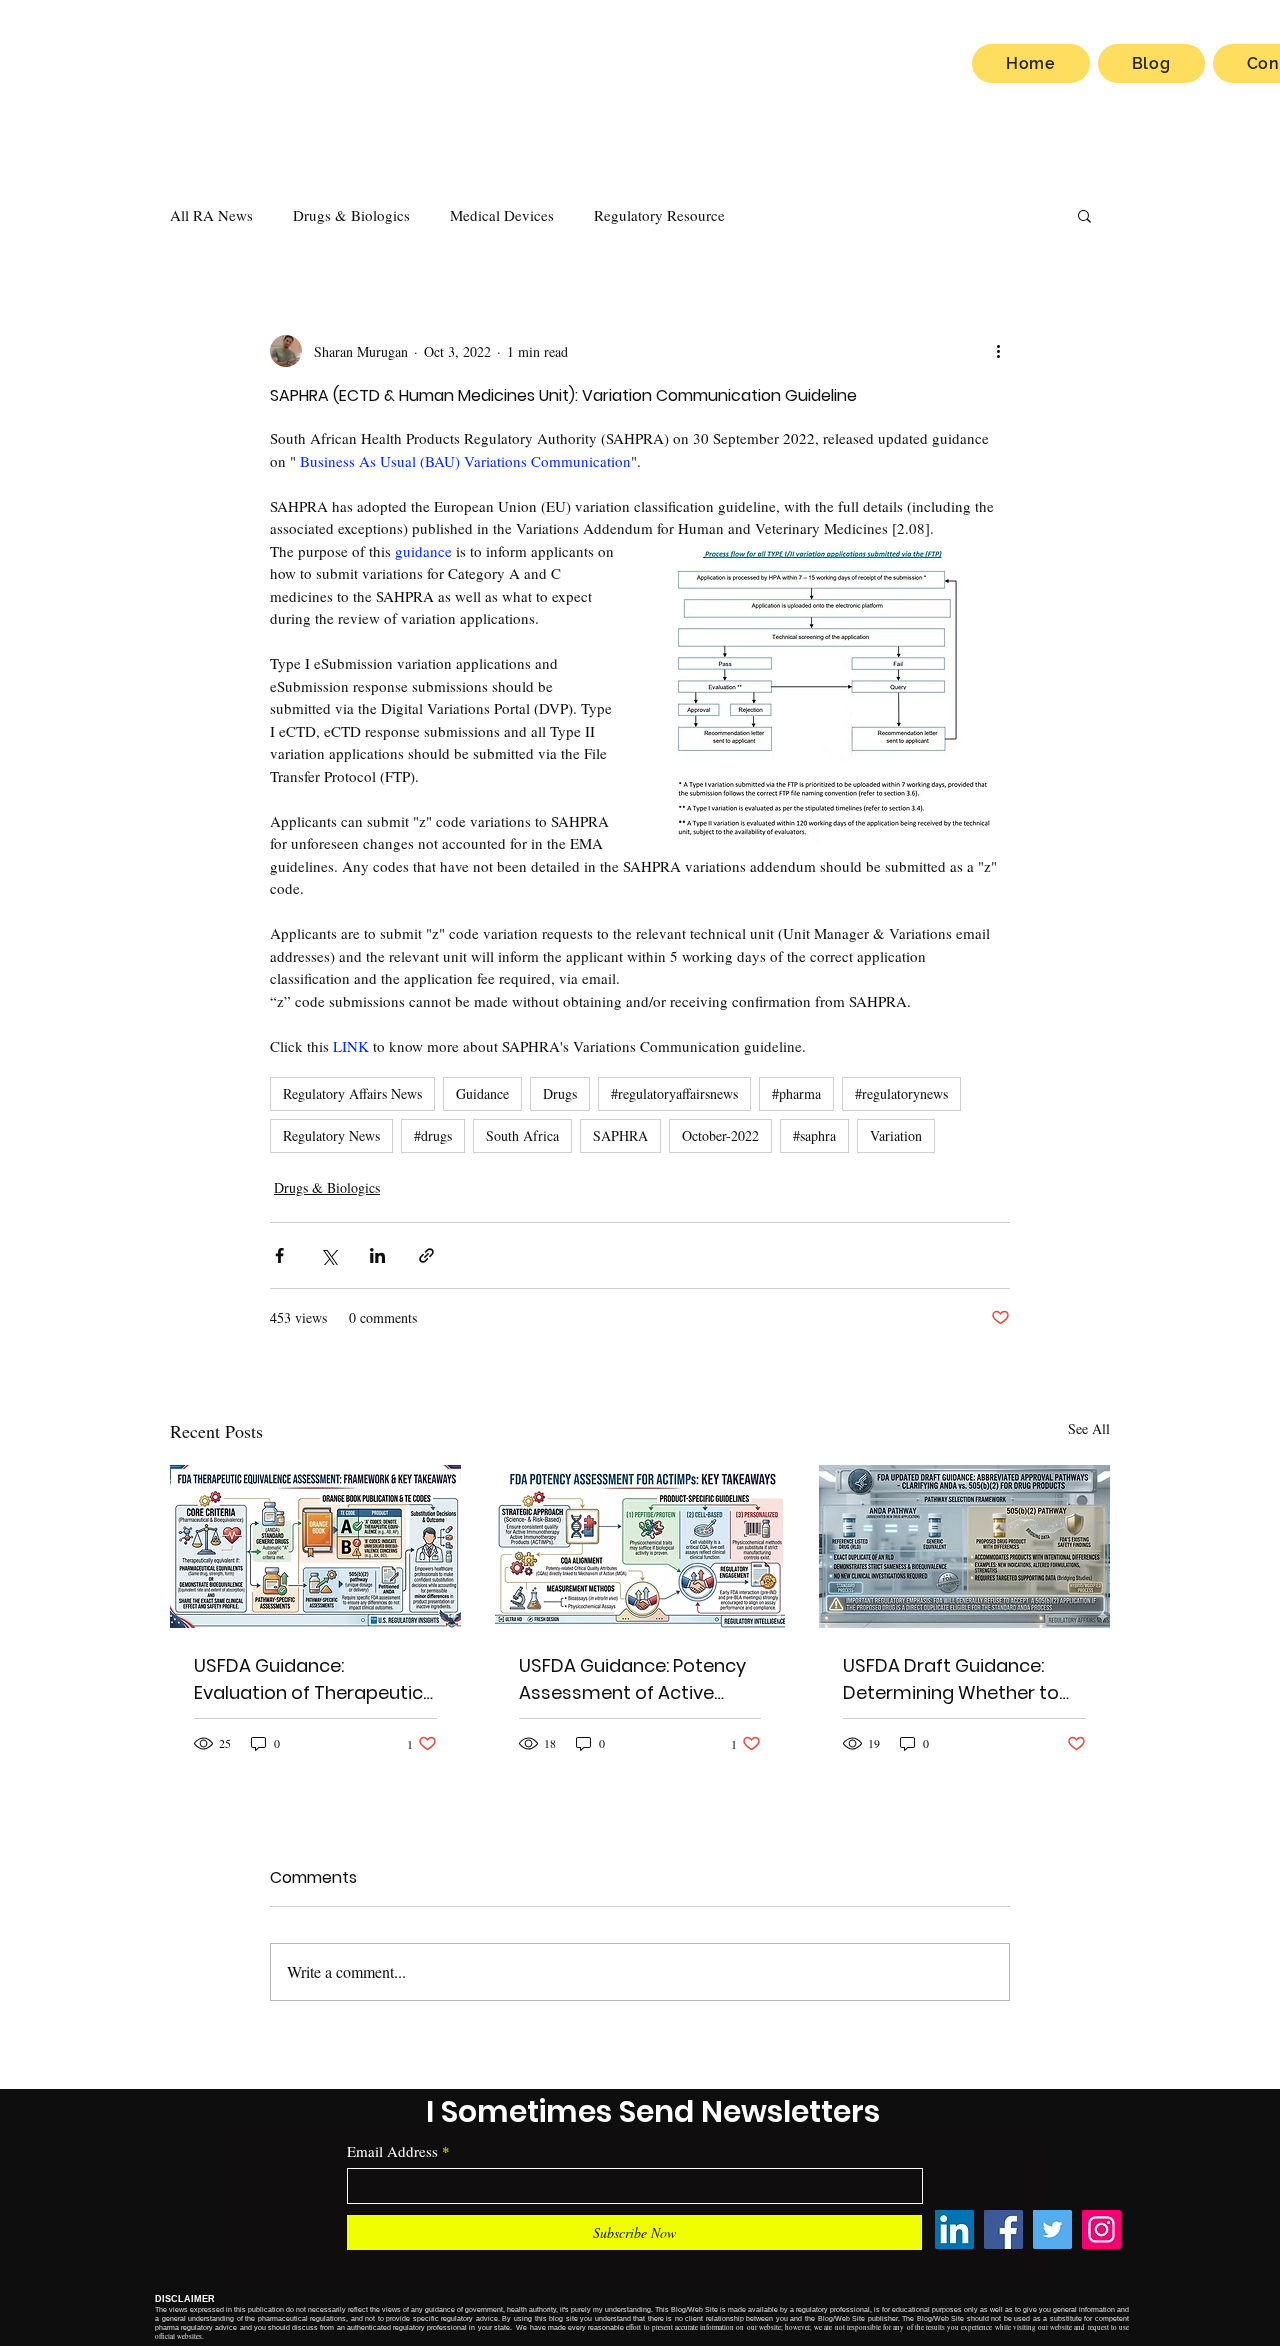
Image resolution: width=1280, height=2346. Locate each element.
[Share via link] (426, 1255)
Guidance (482, 1093)
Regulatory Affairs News (352, 1093)
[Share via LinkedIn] (377, 1255)
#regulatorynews (901, 1093)
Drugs (560, 1093)
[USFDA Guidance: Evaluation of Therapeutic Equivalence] (315, 1546)
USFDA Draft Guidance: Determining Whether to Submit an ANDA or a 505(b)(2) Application (951, 1679)
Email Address (392, 2151)
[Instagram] (1101, 2229)
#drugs (433, 1135)
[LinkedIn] (954, 2229)
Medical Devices (502, 215)
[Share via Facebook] (279, 1255)
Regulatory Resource (659, 215)
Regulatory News (331, 1135)
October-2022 (720, 1135)
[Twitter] (1052, 2229)
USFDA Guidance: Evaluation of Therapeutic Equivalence (308, 1679)
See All (1089, 1428)
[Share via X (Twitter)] (328, 1255)
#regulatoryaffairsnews (674, 1093)
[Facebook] (1003, 2229)
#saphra (814, 1135)
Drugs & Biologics (351, 215)
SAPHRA (620, 1135)
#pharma (796, 1093)
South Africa (522, 1135)
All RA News (211, 215)
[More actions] (998, 351)
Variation (896, 1135)
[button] (1084, 215)
